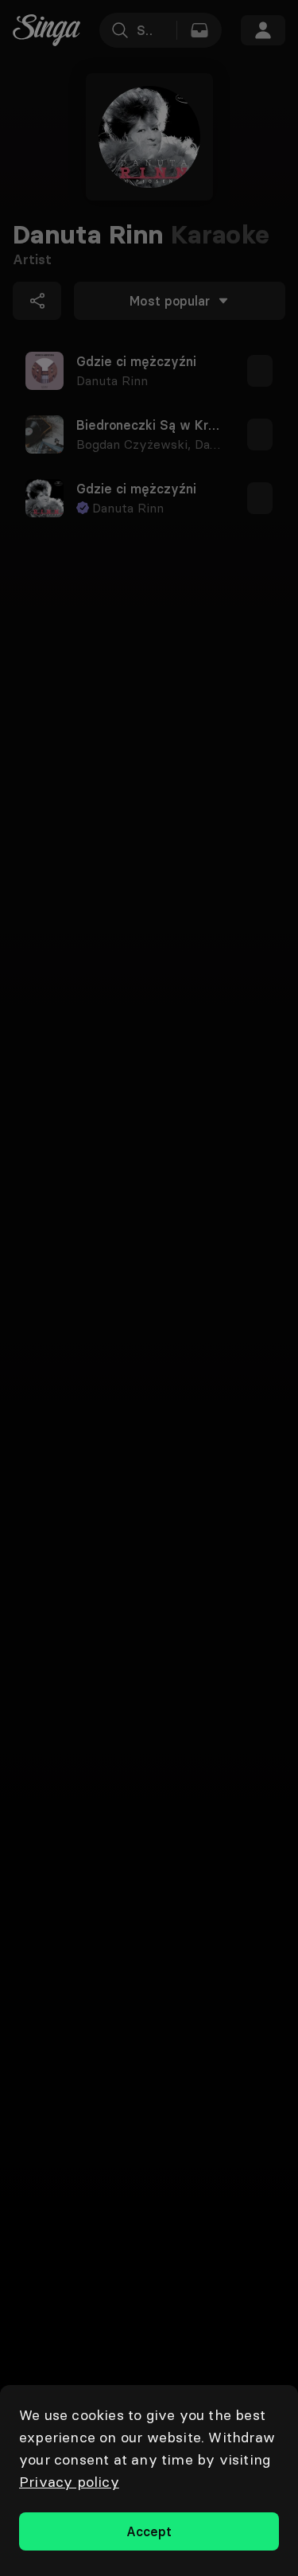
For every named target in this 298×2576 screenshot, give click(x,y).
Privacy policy (69, 2482)
